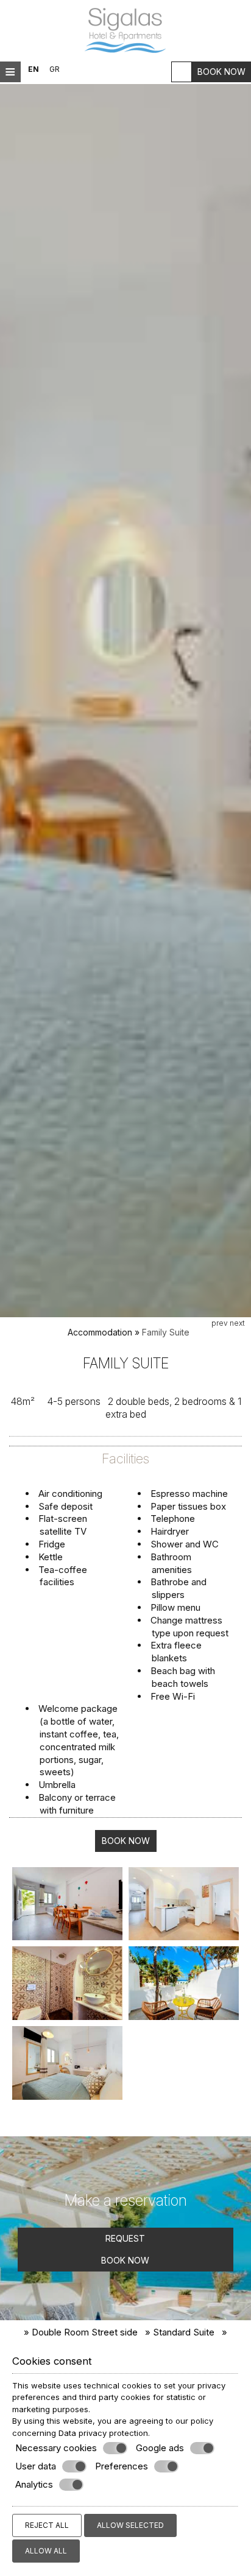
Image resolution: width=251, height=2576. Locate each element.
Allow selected (130, 2525)
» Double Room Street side (81, 2332)
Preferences (122, 2466)
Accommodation (100, 1332)
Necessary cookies (56, 2448)
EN (34, 69)
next (237, 1323)
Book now (221, 72)
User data (36, 2466)
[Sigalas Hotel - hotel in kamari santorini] (125, 30)
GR (55, 69)
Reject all (47, 2525)
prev (220, 1323)
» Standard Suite (180, 2332)
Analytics (34, 2484)
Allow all (46, 2551)
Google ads (160, 2448)
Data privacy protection (103, 2433)
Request (125, 2238)
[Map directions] (182, 72)
